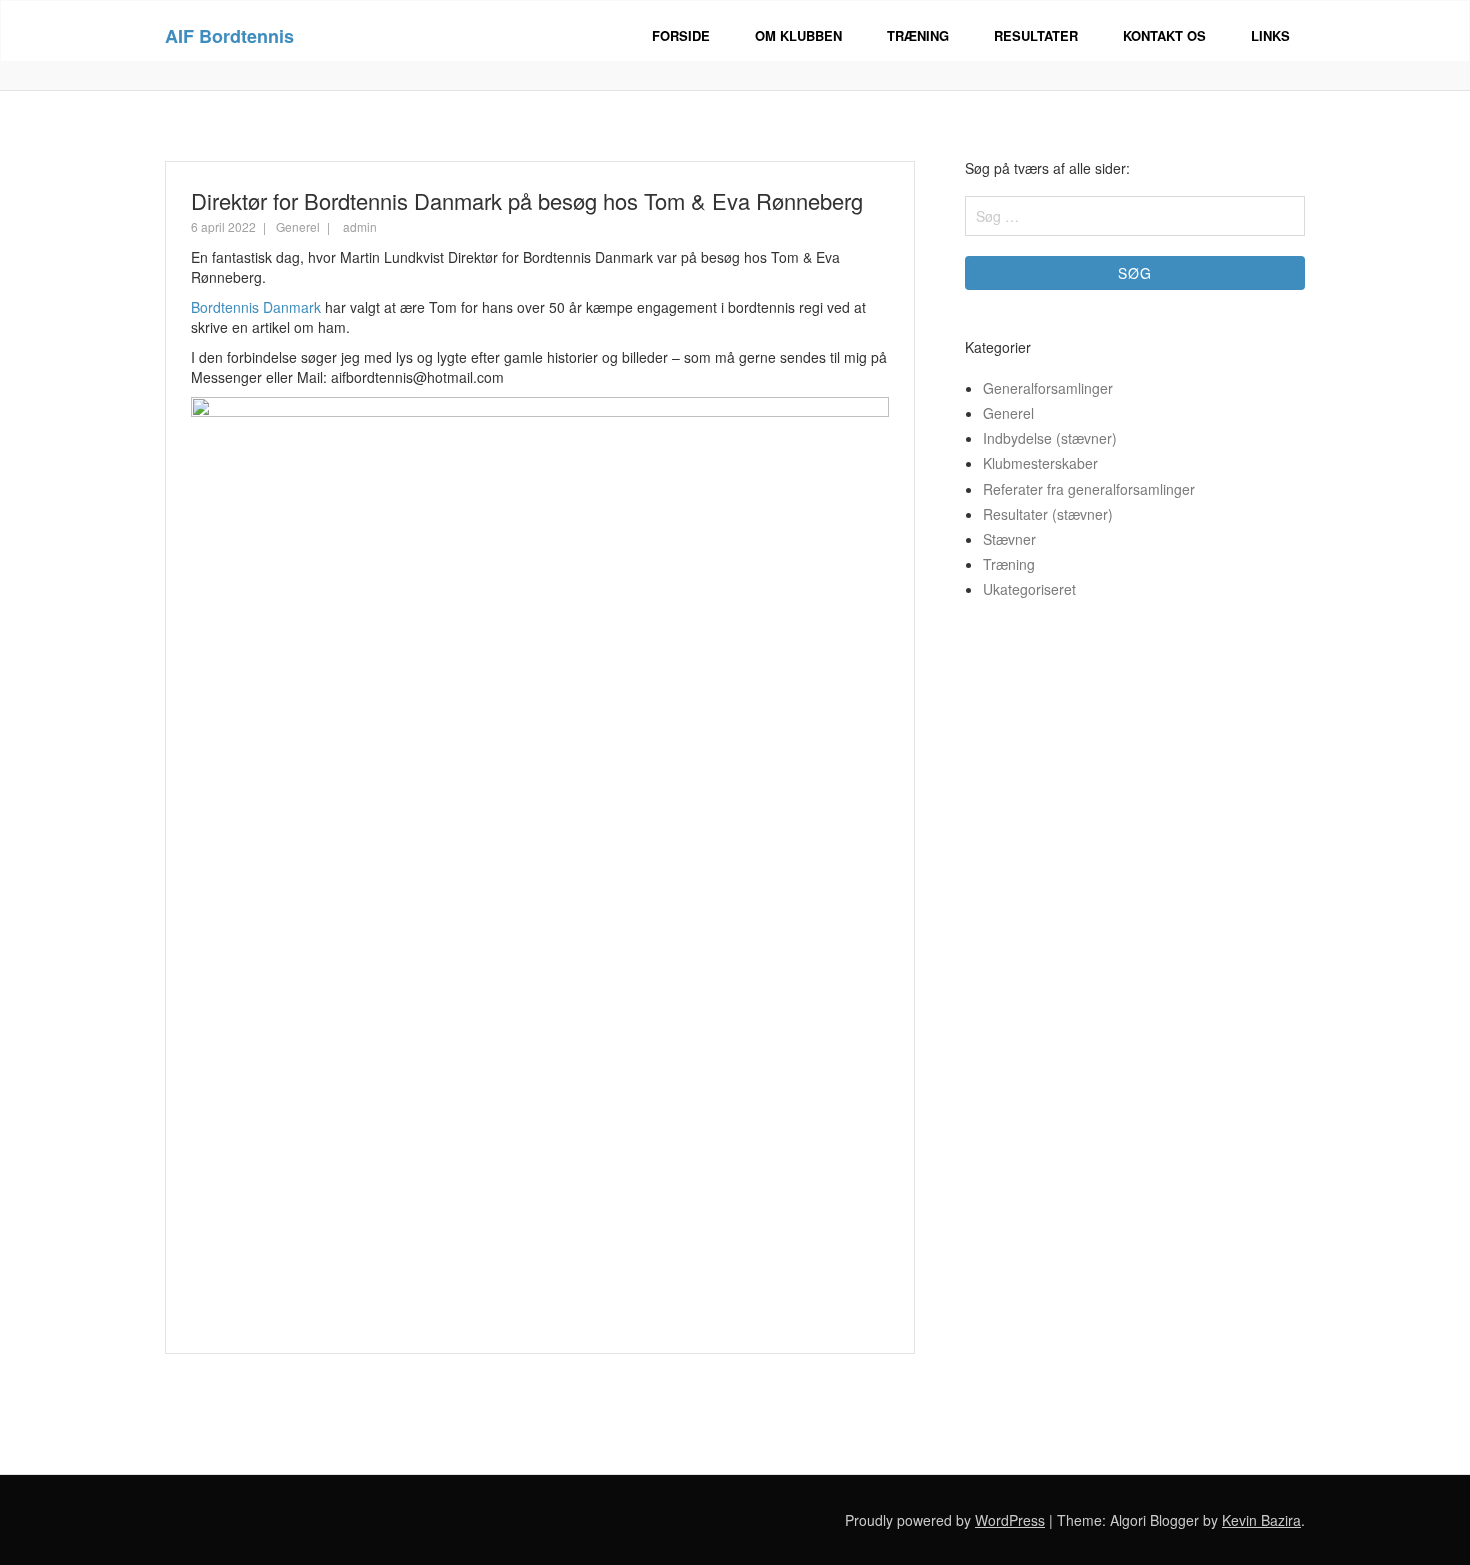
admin (360, 226)
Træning (918, 35)
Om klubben (798, 35)
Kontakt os (1164, 35)
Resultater (1036, 35)
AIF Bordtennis (229, 36)
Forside (681, 35)
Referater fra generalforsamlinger (1089, 489)
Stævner (1009, 539)
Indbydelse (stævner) (1050, 438)
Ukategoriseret (1029, 589)
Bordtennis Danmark (256, 307)
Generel (298, 226)
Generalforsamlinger (1048, 388)
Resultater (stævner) (1048, 514)
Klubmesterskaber (1040, 463)
